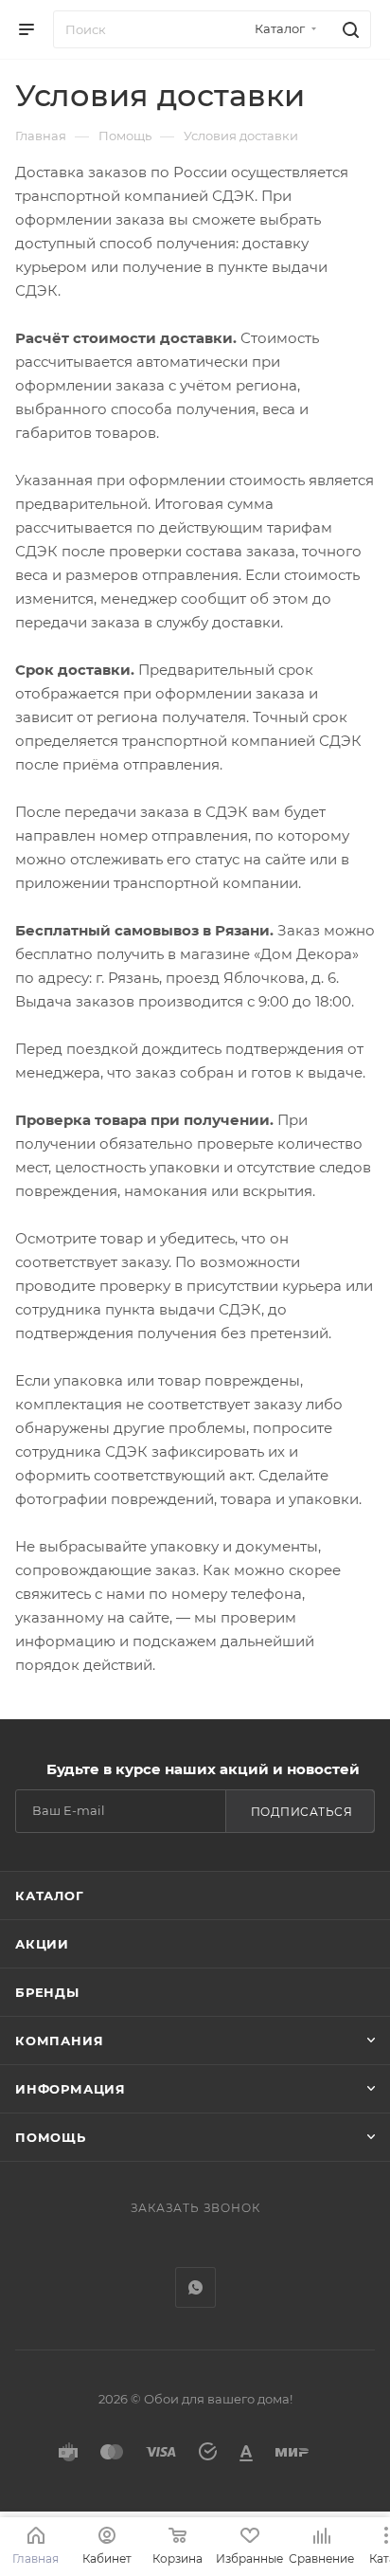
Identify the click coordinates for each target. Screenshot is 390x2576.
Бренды (47, 1992)
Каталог (50, 1896)
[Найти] (348, 29)
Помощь (51, 2137)
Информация (71, 2089)
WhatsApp (195, 2287)
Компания (59, 2041)
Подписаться (302, 1812)
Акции (42, 1944)
